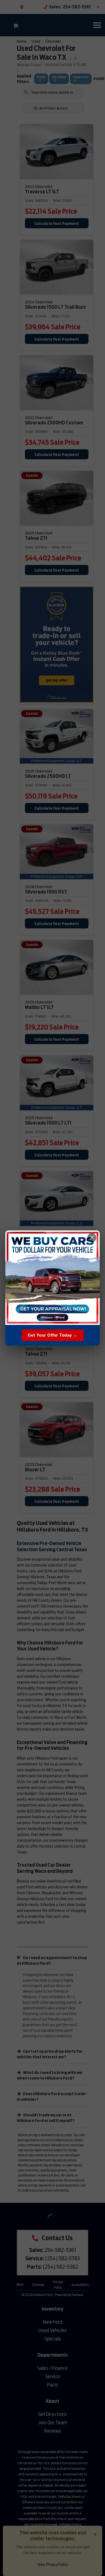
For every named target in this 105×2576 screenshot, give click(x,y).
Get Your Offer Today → (53, 1335)
